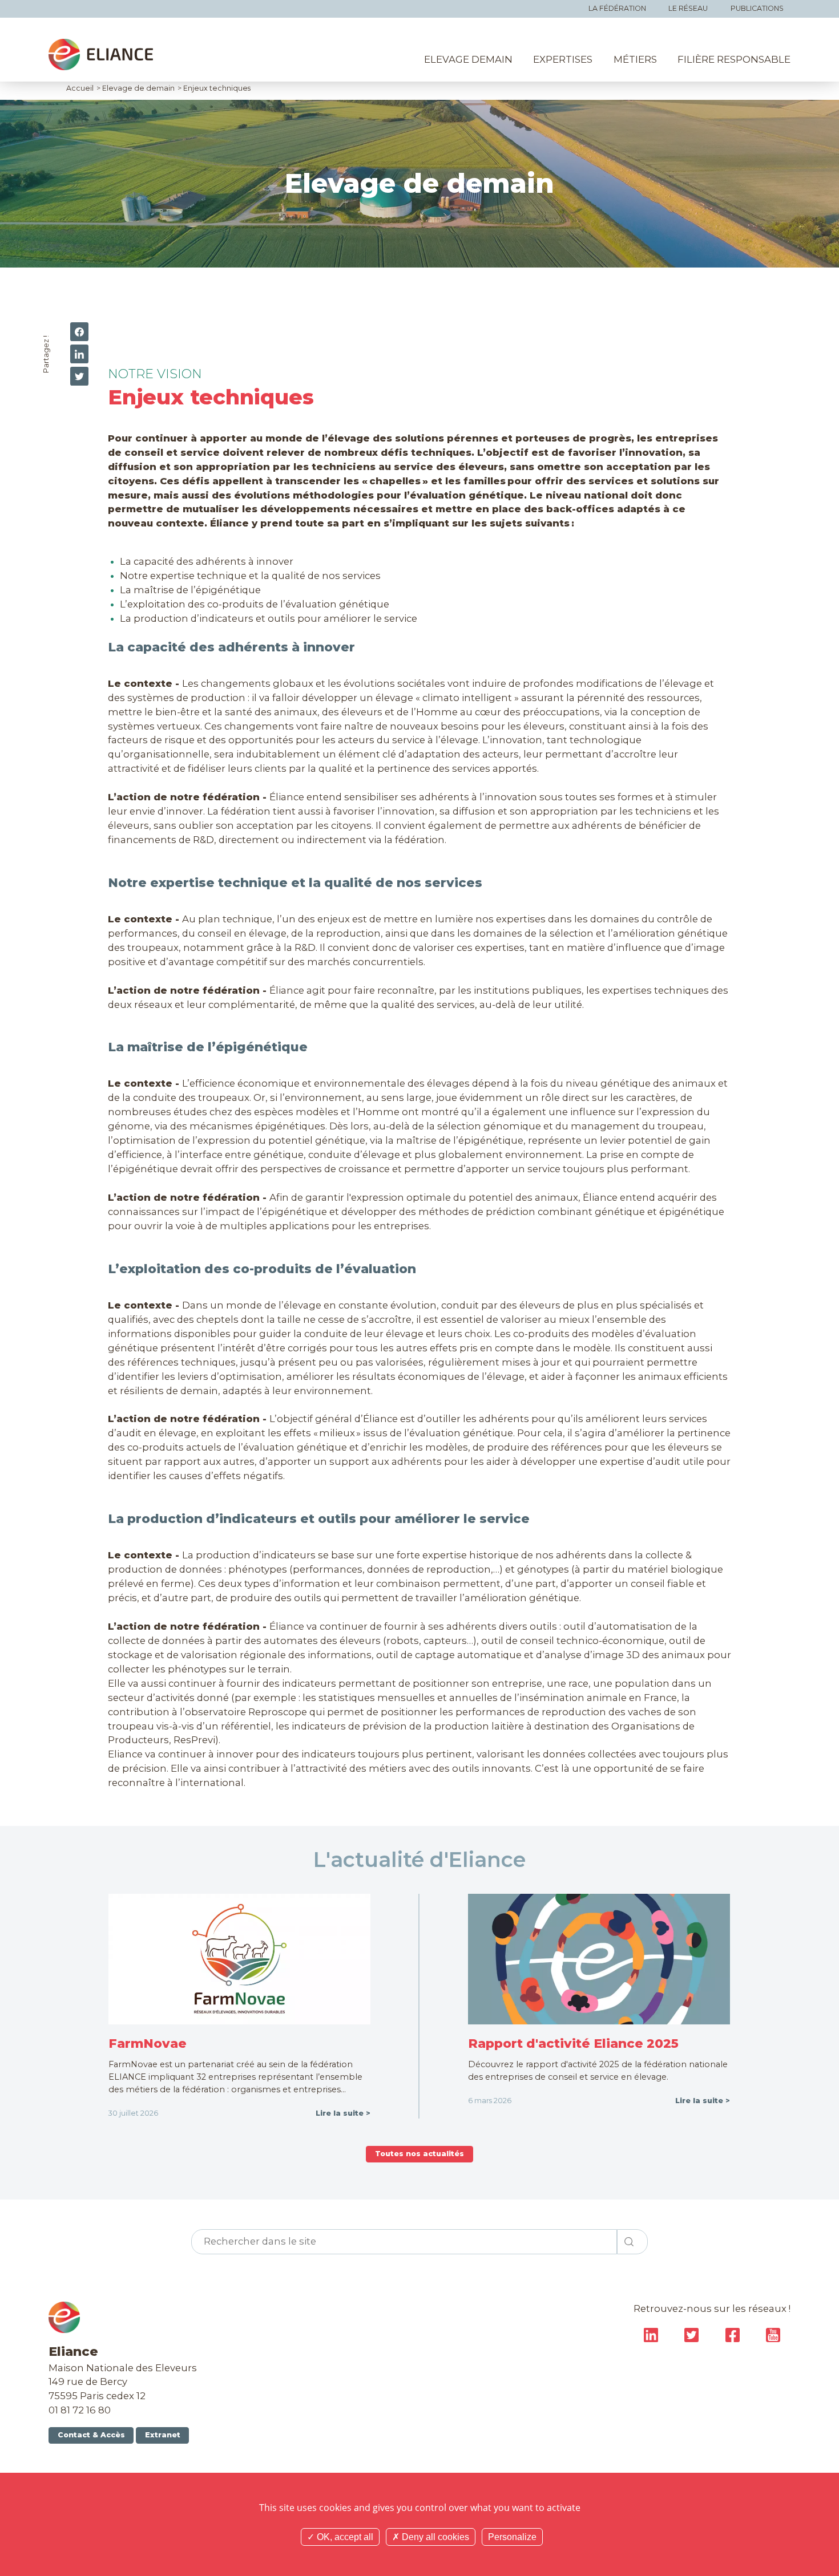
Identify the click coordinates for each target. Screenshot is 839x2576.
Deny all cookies (434, 2537)
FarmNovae (148, 2043)
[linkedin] (79, 354)
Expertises (563, 59)
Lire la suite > (343, 2113)
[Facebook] (79, 332)
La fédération (617, 8)
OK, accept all (344, 2537)
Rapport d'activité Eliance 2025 (573, 2043)
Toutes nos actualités (419, 2154)
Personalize (512, 2537)
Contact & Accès (91, 2435)
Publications (757, 8)
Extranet (163, 2435)
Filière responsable (734, 59)
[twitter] (79, 376)
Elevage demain (468, 59)
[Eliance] (101, 54)
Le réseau (688, 8)
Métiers (635, 59)
